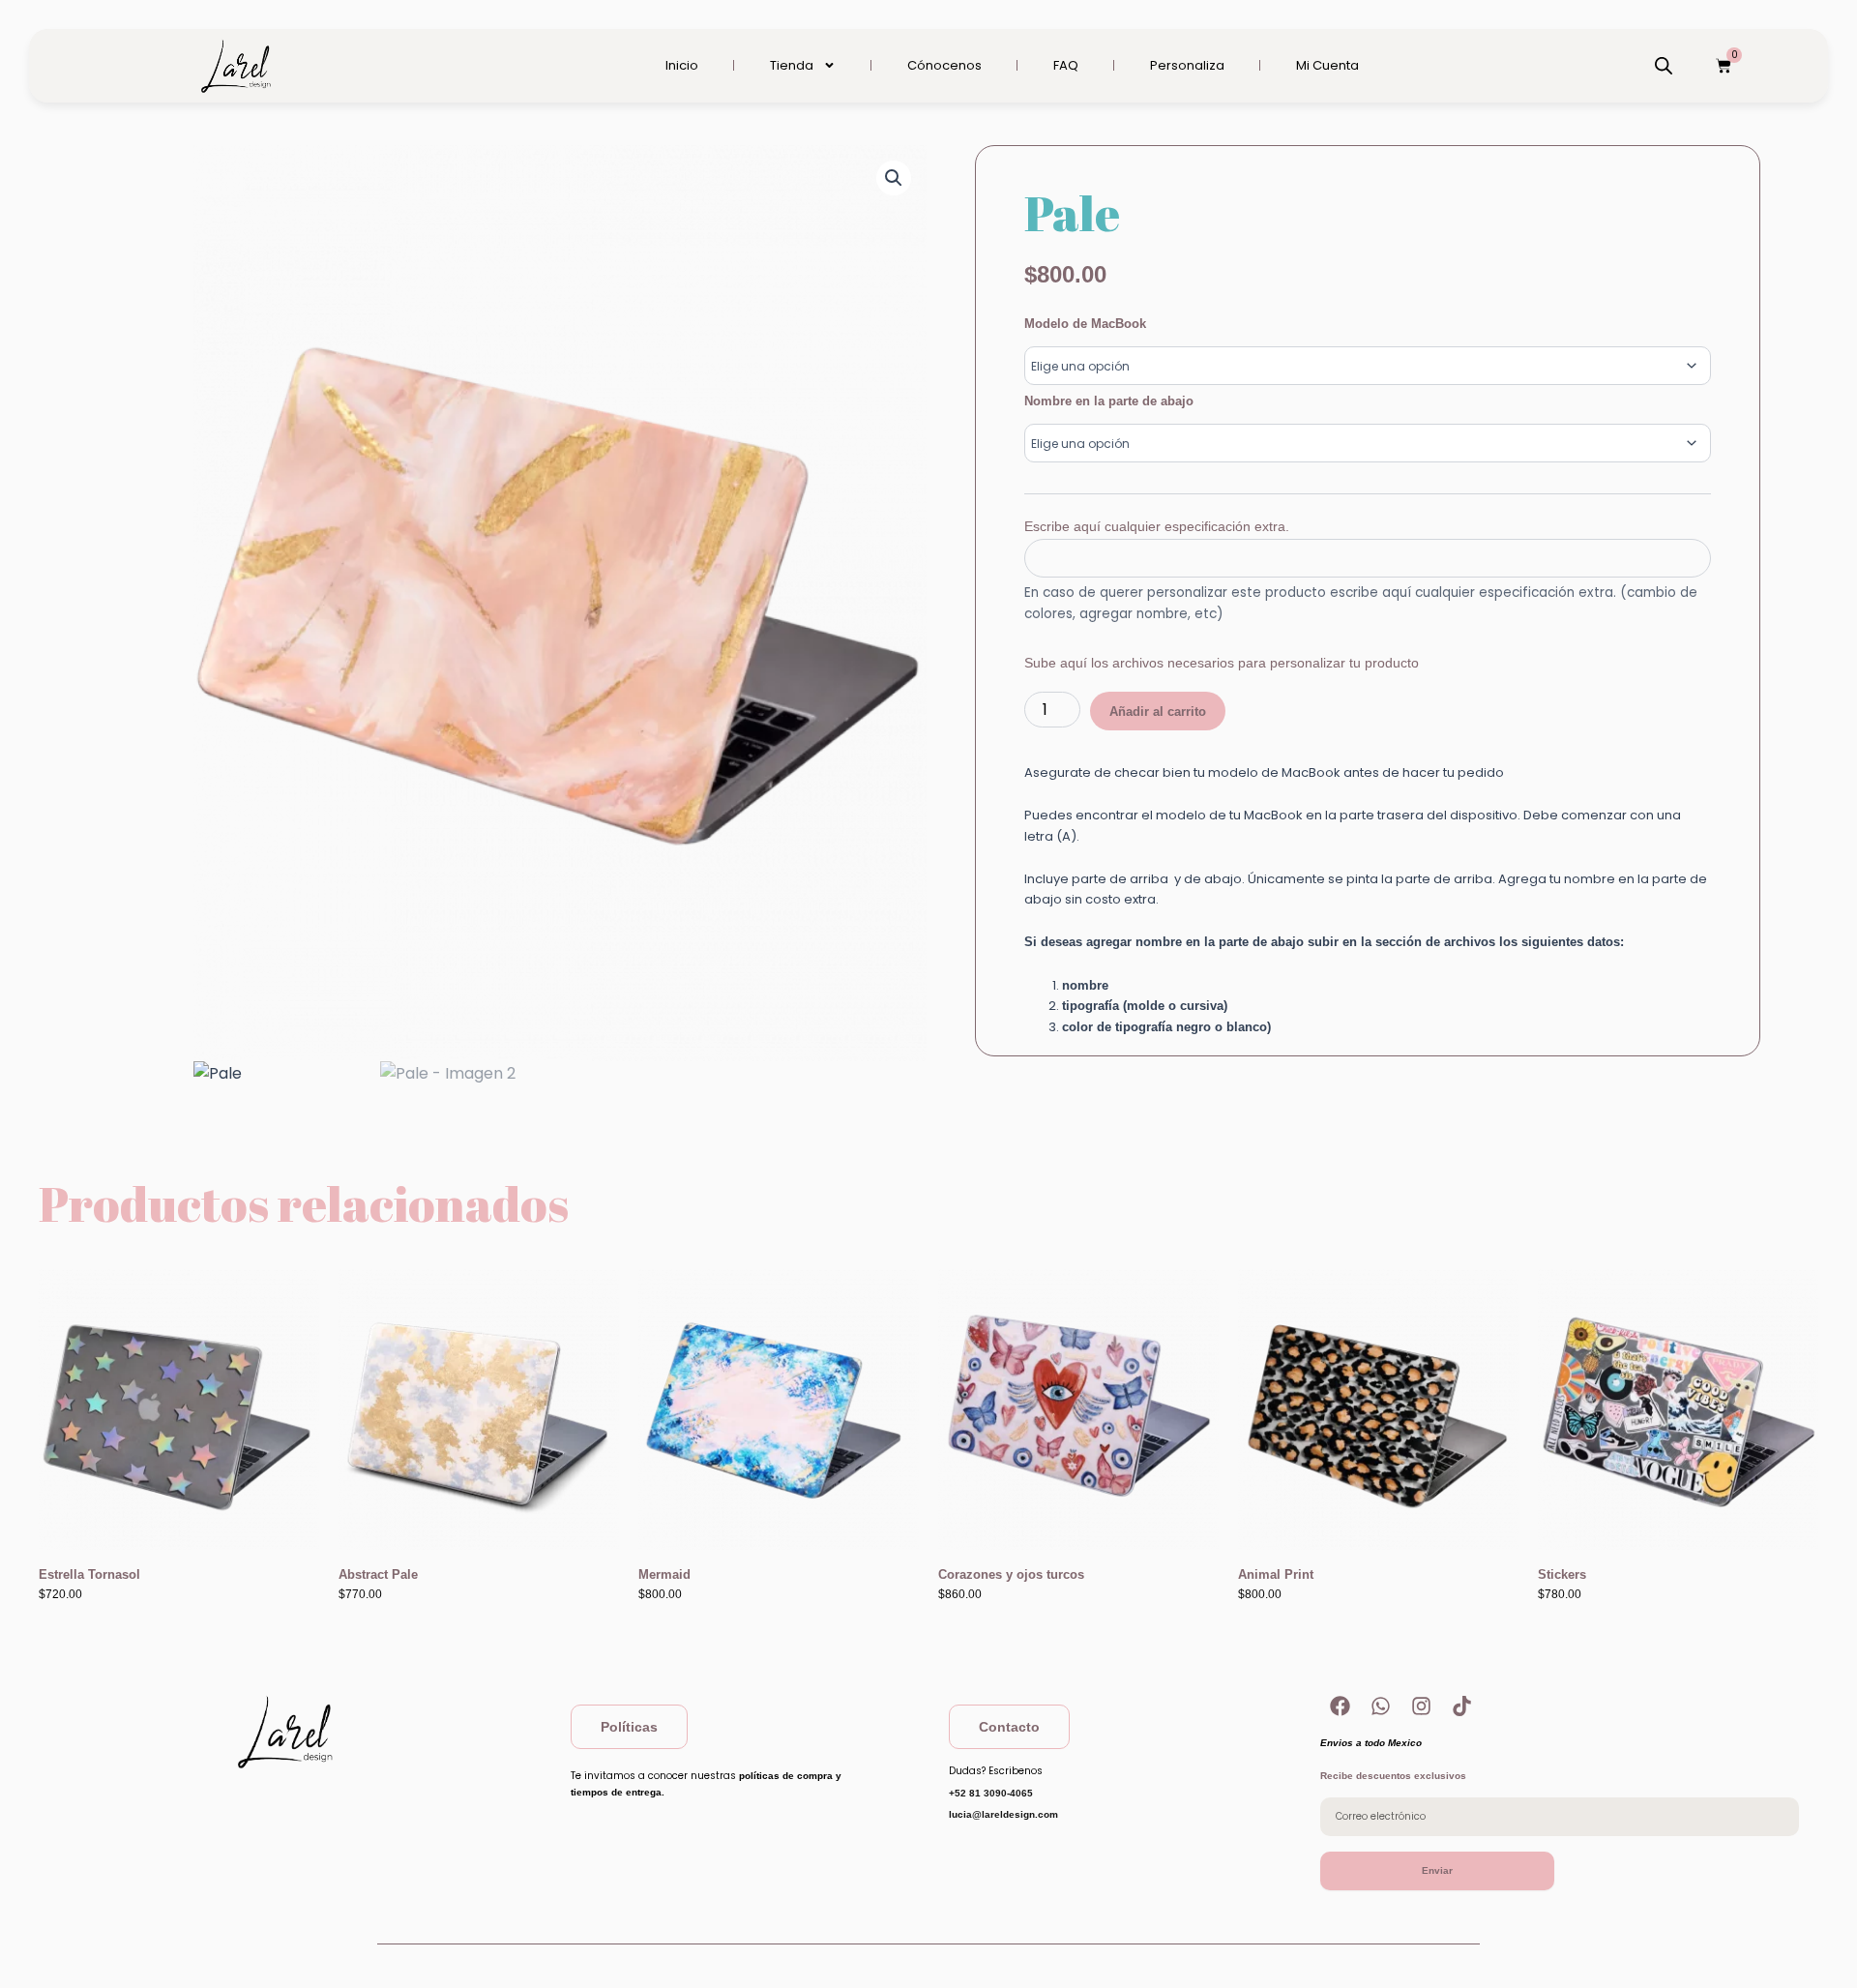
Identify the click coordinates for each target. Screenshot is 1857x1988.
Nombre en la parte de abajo (1109, 401)
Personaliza (1187, 65)
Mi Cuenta (1327, 65)
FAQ (1066, 65)
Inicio (682, 65)
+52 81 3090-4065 (991, 1793)
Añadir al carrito (1158, 712)
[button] (894, 178)
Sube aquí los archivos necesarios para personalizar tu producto (1222, 663)
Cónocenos (944, 65)
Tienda (792, 65)
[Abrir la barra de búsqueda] (1664, 66)
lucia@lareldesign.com (1003, 1814)
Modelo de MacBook (1085, 324)
